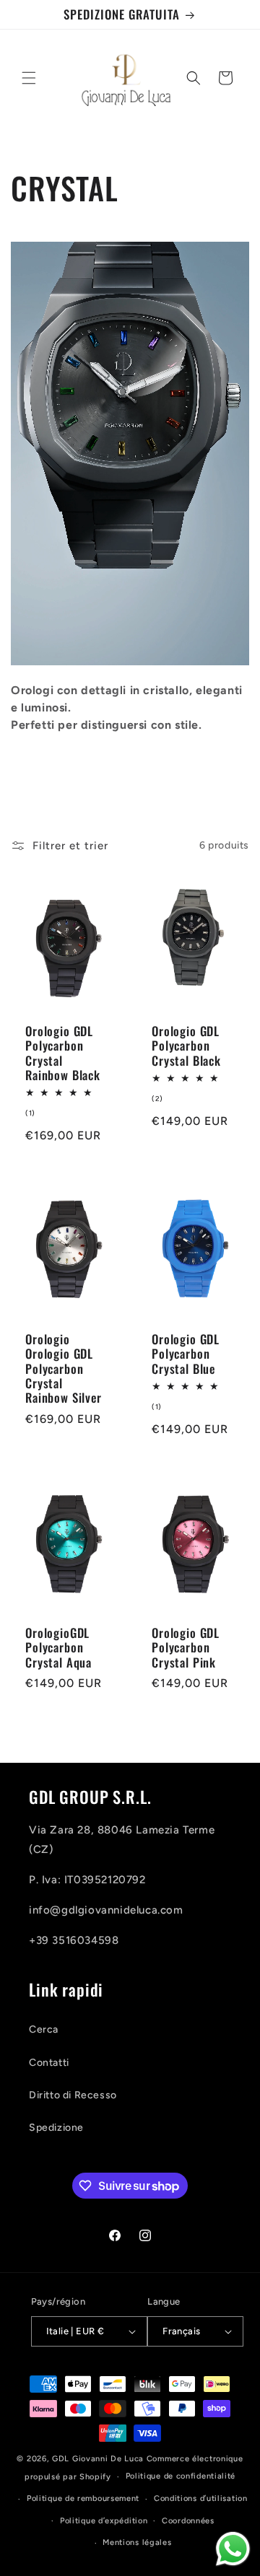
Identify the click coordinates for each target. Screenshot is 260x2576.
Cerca (44, 2029)
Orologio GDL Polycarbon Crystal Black (186, 1045)
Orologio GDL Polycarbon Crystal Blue (186, 1354)
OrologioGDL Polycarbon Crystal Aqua (58, 1648)
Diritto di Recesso (73, 2095)
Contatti (49, 2063)
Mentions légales (137, 2542)
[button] (29, 78)
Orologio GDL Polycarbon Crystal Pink (186, 1648)
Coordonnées (188, 2521)
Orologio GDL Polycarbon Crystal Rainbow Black (63, 1053)
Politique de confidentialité (181, 2476)
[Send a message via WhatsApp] (233, 2549)
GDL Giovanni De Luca (99, 2459)
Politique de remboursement (83, 2498)
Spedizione (56, 2128)
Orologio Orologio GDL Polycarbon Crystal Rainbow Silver (64, 1369)
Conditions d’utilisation (201, 2498)
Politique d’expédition (104, 2521)
